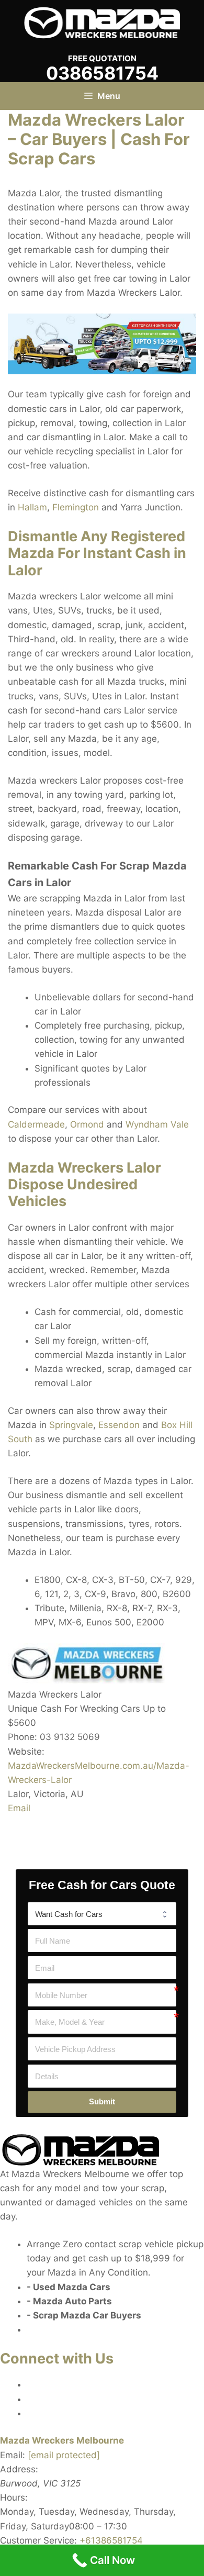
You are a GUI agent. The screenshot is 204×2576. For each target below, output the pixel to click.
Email (19, 1808)
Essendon (119, 1425)
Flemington (76, 507)
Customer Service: (38, 2540)
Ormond (87, 1124)
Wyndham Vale (157, 1124)
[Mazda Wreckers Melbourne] (102, 22)
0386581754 (102, 73)
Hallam (32, 507)
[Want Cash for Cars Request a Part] (102, 1914)
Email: (13, 2455)
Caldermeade (36, 1124)
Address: (19, 2469)
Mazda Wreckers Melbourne (62, 2440)
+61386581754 (111, 2540)
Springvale (71, 1425)
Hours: (14, 2497)
